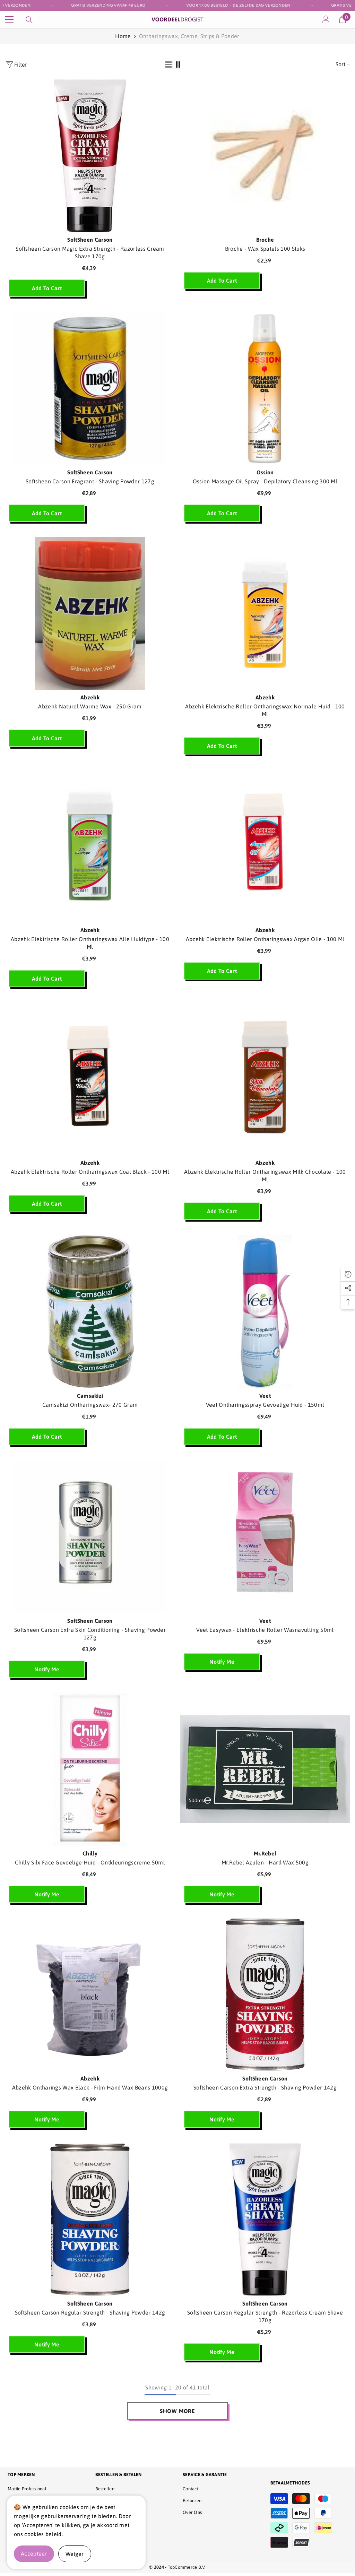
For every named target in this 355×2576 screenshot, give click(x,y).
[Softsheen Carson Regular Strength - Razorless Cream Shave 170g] (265, 2220)
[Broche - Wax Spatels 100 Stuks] (265, 156)
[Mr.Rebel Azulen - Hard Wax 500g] (265, 1769)
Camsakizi (90, 1396)
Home (123, 36)
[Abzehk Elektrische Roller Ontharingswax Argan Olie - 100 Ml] (265, 846)
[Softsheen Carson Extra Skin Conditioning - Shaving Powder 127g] (90, 1537)
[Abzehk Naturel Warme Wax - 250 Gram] (90, 613)
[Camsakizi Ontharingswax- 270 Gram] (90, 1311)
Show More (177, 2411)
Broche (265, 240)
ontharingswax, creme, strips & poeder (189, 36)
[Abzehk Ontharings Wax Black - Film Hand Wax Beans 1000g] (90, 1995)
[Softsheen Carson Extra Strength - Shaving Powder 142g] (265, 1995)
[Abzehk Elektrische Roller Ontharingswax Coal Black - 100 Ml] (90, 1079)
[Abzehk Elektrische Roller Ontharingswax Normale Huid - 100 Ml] (265, 613)
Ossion (265, 472)
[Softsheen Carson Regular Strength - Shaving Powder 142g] (90, 2220)
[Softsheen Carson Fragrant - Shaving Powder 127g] (90, 388)
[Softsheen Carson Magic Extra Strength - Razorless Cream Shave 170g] (90, 156)
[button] (168, 64)
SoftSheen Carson (90, 240)
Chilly (90, 1853)
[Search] (29, 20)
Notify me (47, 1669)
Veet (265, 1396)
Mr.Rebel (265, 1853)
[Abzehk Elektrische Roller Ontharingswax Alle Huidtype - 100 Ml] (90, 846)
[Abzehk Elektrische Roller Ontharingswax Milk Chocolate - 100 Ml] (265, 1079)
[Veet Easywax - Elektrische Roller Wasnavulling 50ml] (265, 1537)
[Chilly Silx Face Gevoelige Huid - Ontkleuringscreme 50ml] (90, 1769)
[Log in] (326, 19)
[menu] (9, 19)
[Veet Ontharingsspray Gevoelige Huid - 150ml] (265, 1311)
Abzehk (90, 697)
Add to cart (47, 288)
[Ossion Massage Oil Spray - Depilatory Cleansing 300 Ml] (265, 388)
